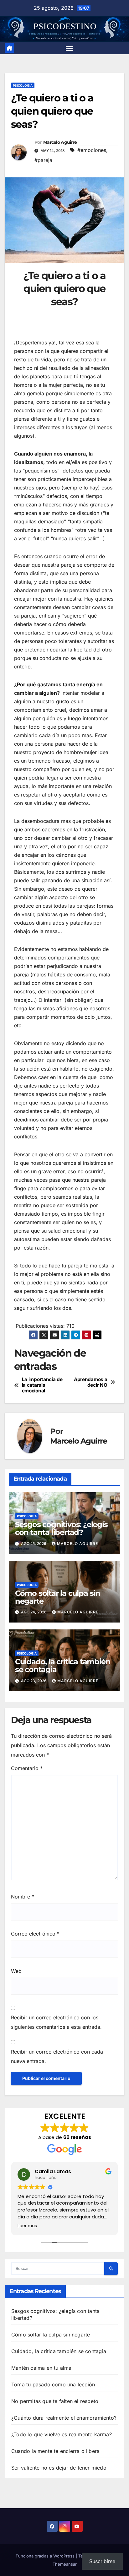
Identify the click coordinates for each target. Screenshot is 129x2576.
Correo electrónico (35, 1934)
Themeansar (65, 2564)
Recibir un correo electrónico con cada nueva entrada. (57, 2056)
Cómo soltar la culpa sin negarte (58, 1597)
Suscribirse (102, 2561)
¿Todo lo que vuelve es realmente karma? (62, 2434)
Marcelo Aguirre (60, 142)
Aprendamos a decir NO (90, 1382)
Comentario (27, 1768)
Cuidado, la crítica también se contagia (63, 1666)
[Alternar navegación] (69, 48)
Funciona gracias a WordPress (46, 2556)
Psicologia (23, 85)
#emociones (92, 150)
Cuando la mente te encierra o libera (55, 2451)
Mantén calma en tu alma (41, 2368)
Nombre (23, 1897)
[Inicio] (9, 48)
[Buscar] (111, 2269)
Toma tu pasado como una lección (53, 2384)
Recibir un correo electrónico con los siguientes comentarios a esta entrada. (56, 2022)
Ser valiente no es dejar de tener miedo (59, 2468)
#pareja (43, 160)
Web (16, 1971)
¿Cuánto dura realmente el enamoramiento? (64, 2418)
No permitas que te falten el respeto (55, 2401)
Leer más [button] (27, 2226)
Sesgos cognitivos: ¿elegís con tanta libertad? (61, 1528)
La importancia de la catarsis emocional (42, 1385)
